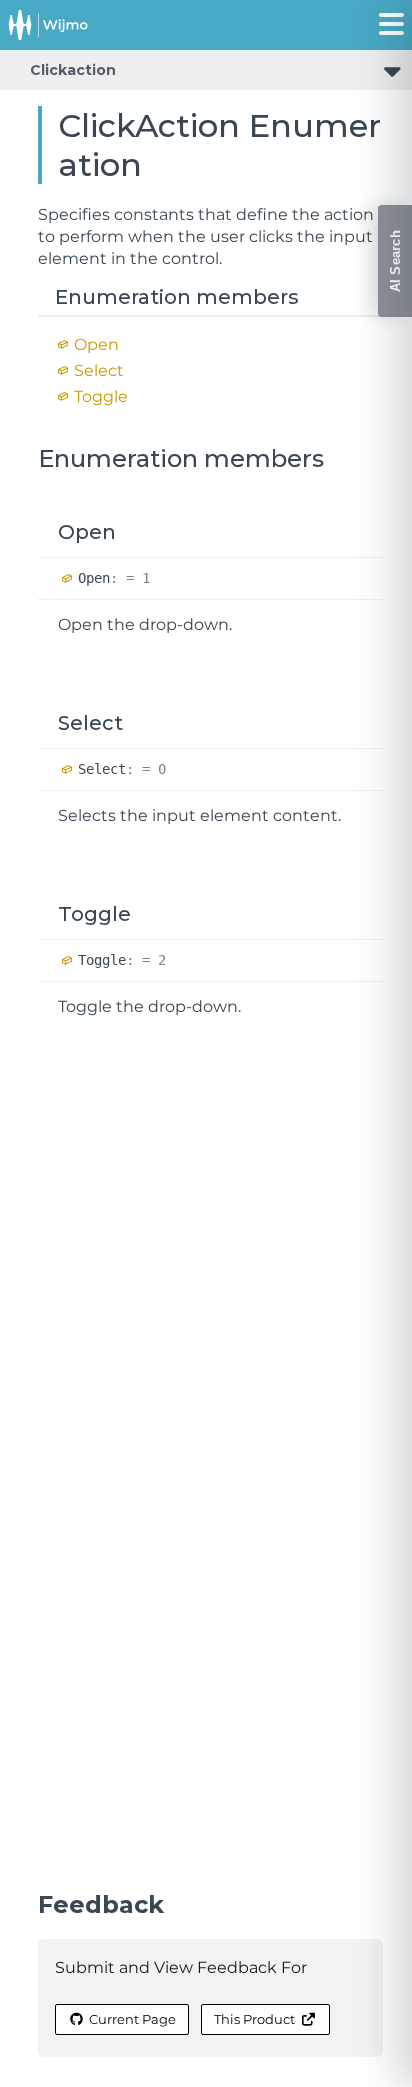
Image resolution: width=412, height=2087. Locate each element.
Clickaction (73, 70)
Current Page (132, 2019)
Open (96, 344)
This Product (254, 2019)
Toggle (101, 396)
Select (99, 370)
